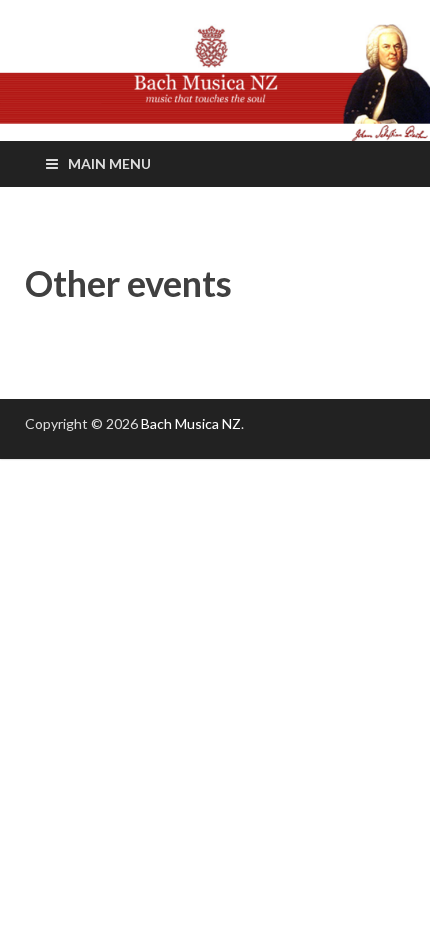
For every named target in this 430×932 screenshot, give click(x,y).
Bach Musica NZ (191, 423)
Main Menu (109, 163)
